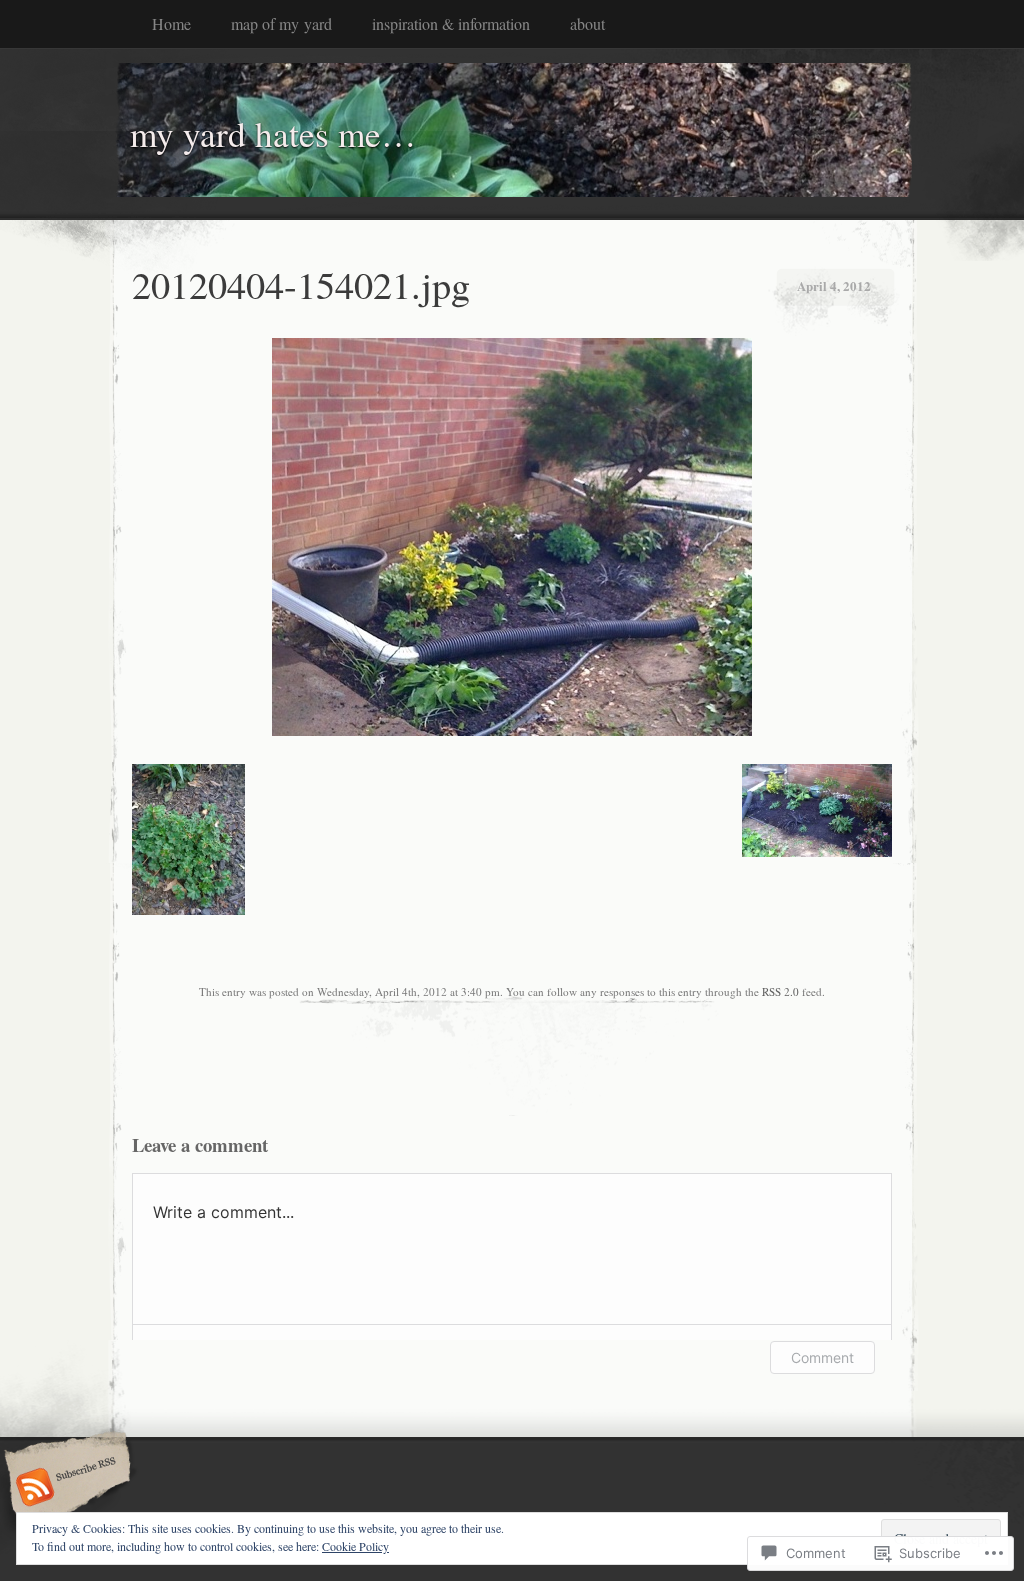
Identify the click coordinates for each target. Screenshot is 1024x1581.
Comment (822, 1357)
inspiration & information (451, 23)
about (587, 23)
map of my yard (281, 23)
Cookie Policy (355, 1546)
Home (171, 23)
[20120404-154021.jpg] (512, 730)
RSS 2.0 (780, 991)
